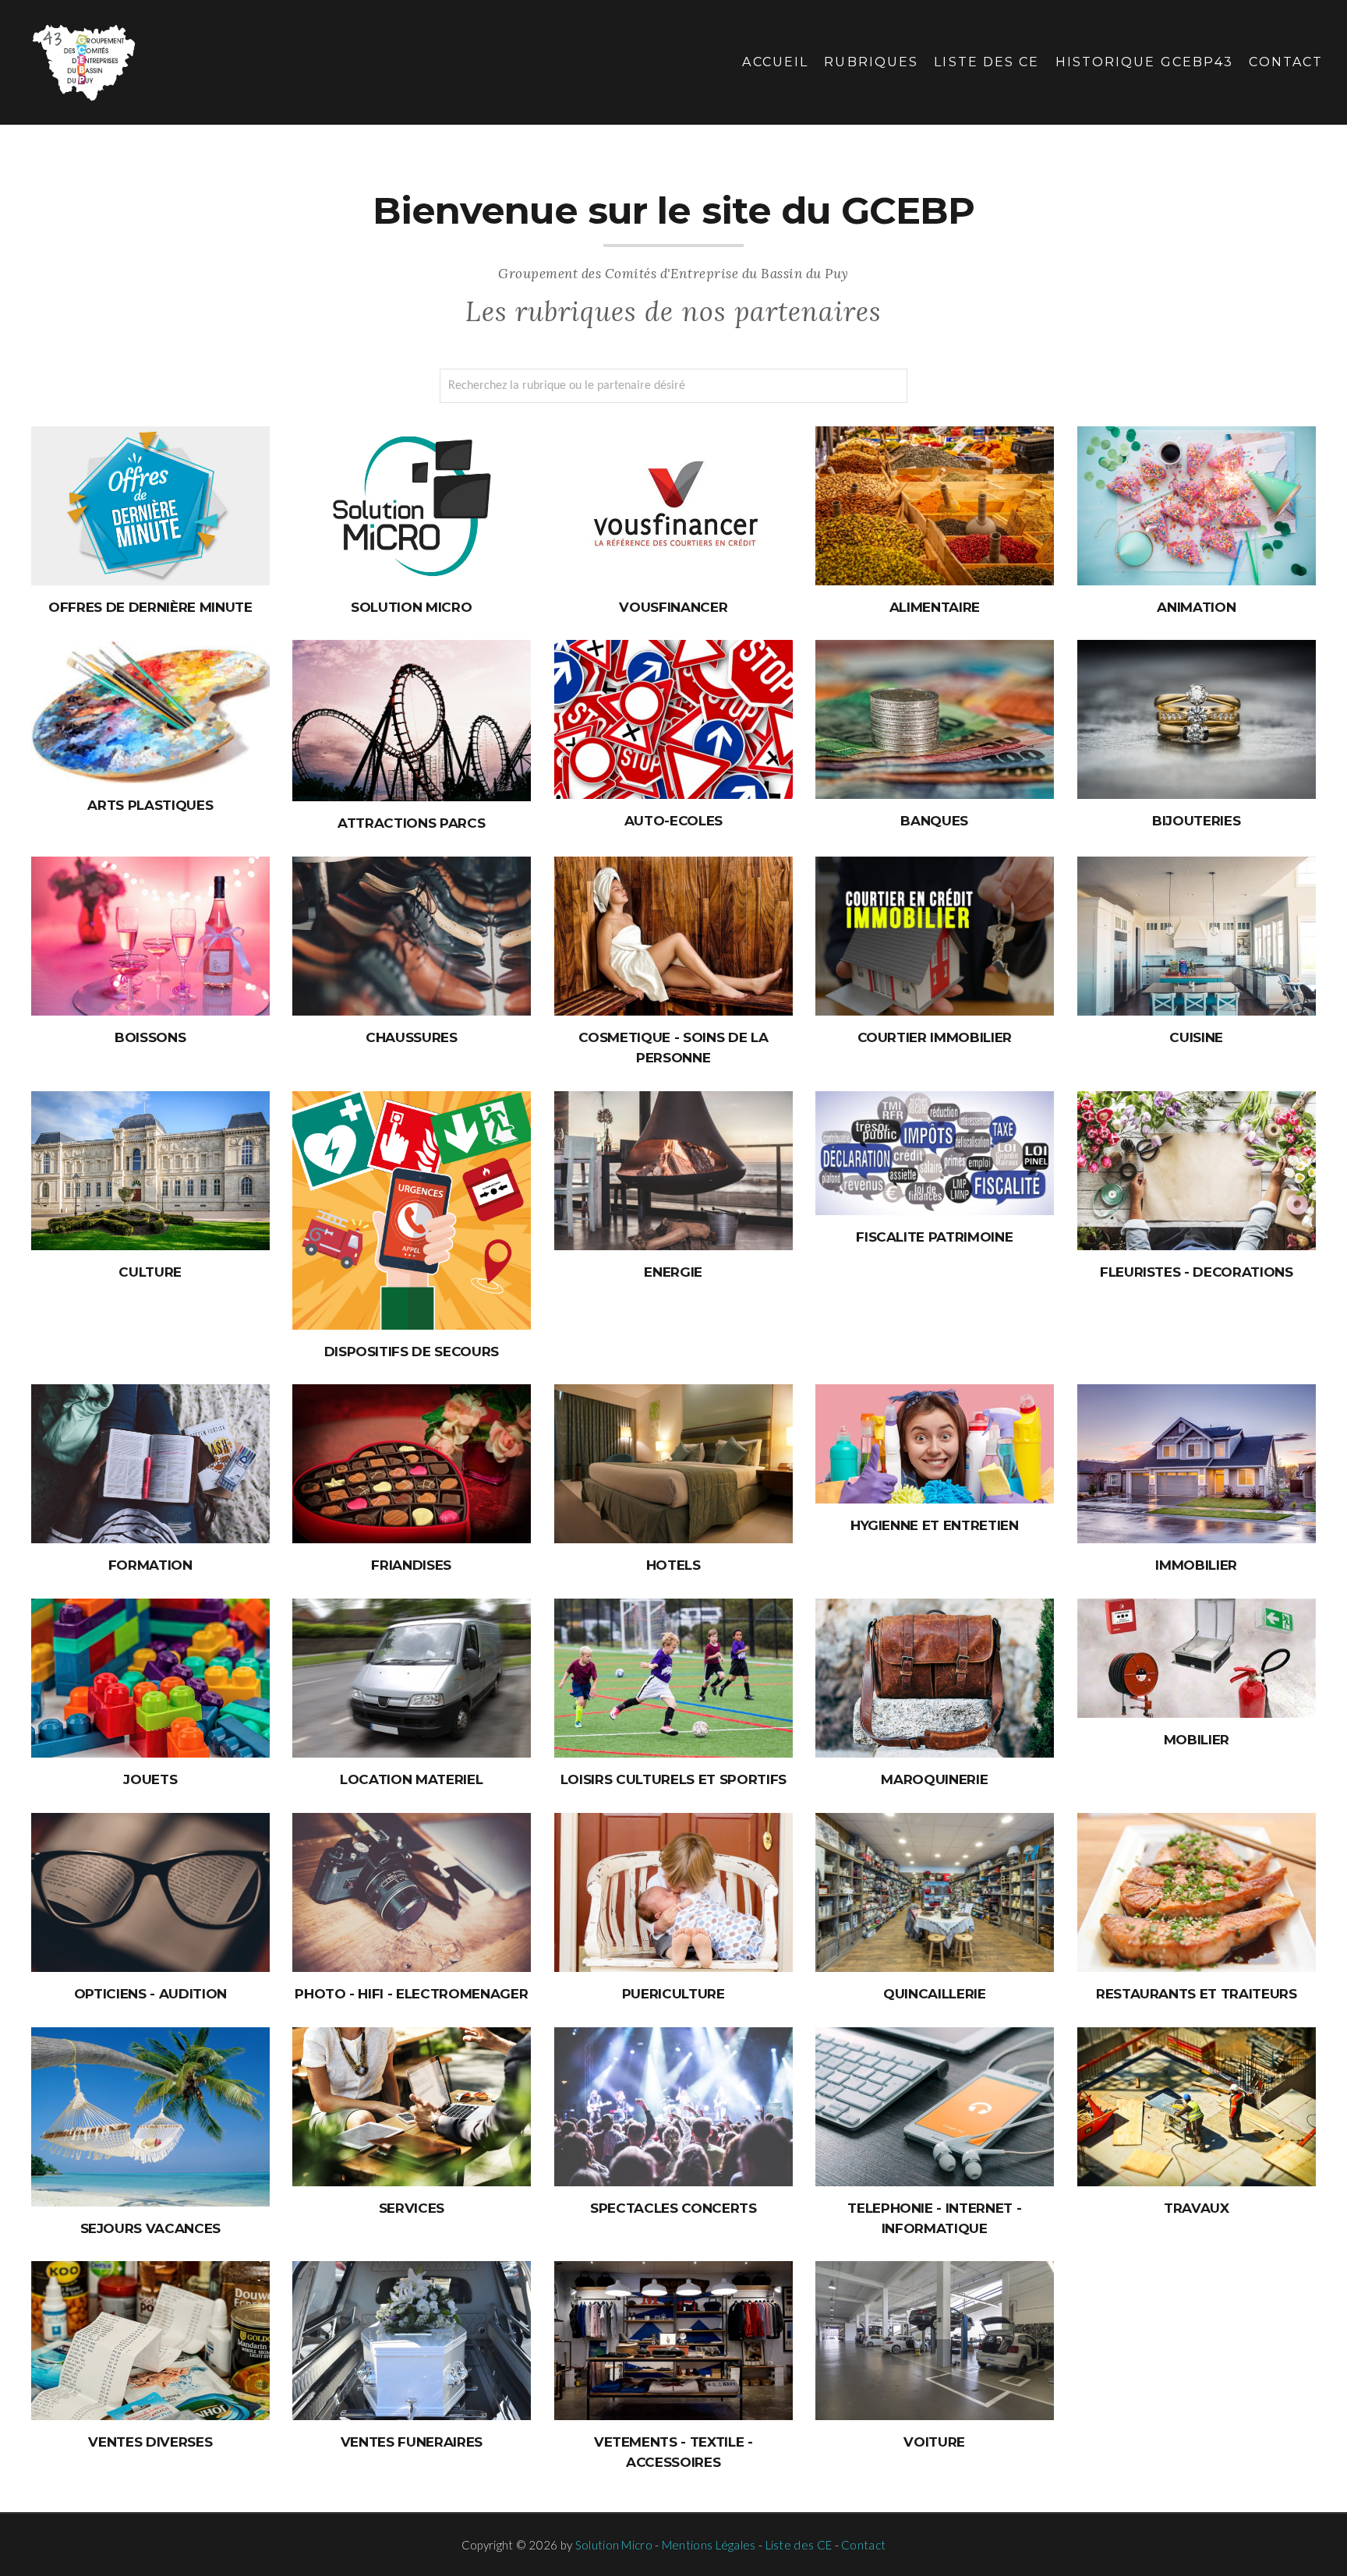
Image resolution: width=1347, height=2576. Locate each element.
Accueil (775, 62)
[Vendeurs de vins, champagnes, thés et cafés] (150, 936)
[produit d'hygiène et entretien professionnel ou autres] (935, 1444)
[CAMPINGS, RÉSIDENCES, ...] (150, 2117)
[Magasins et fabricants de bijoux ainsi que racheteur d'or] (1197, 719)
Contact (1286, 62)
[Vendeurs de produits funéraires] (412, 2341)
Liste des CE (986, 62)
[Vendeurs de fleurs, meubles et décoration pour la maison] (1197, 1171)
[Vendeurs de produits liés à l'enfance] (673, 1892)
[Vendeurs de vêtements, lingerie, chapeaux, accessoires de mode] (673, 2341)
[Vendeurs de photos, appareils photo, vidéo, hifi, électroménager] (412, 1892)
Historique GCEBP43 (1144, 62)
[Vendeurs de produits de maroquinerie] (935, 1678)
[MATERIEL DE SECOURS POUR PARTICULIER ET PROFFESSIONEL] (412, 1210)
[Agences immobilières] (1197, 1464)
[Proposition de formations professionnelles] (150, 1464)
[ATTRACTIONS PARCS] (412, 721)
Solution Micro (614, 2545)
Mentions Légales (709, 2545)
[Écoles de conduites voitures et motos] (673, 719)
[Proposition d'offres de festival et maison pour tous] (150, 1171)
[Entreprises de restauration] (1197, 1892)
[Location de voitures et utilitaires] (412, 1678)
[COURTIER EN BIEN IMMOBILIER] (935, 936)
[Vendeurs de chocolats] (412, 1464)
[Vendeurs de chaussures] (412, 936)
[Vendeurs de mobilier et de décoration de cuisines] (1197, 936)
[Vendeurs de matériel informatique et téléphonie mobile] (935, 2107)
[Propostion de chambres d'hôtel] (673, 1464)
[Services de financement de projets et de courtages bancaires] (935, 719)
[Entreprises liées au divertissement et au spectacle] (673, 2107)
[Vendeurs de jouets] (150, 1678)
